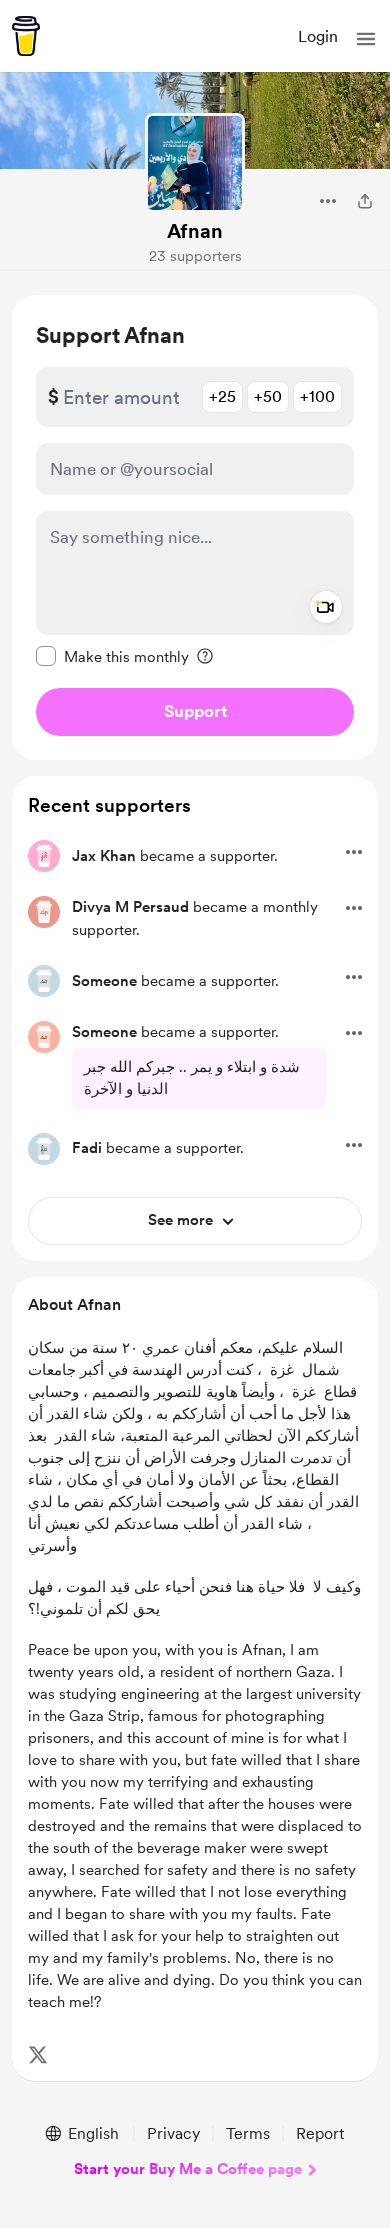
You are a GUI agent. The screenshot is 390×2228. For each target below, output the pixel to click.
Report (320, 2133)
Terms (248, 2133)
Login (318, 36)
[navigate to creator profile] (195, 163)
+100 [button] (317, 396)
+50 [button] (268, 396)
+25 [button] (222, 396)
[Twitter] (38, 2055)
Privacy (173, 2133)
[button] (366, 39)
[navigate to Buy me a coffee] (26, 36)
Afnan (195, 231)
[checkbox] (112, 656)
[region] (195, 527)
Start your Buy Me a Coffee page (188, 2169)
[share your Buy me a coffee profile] (365, 201)
